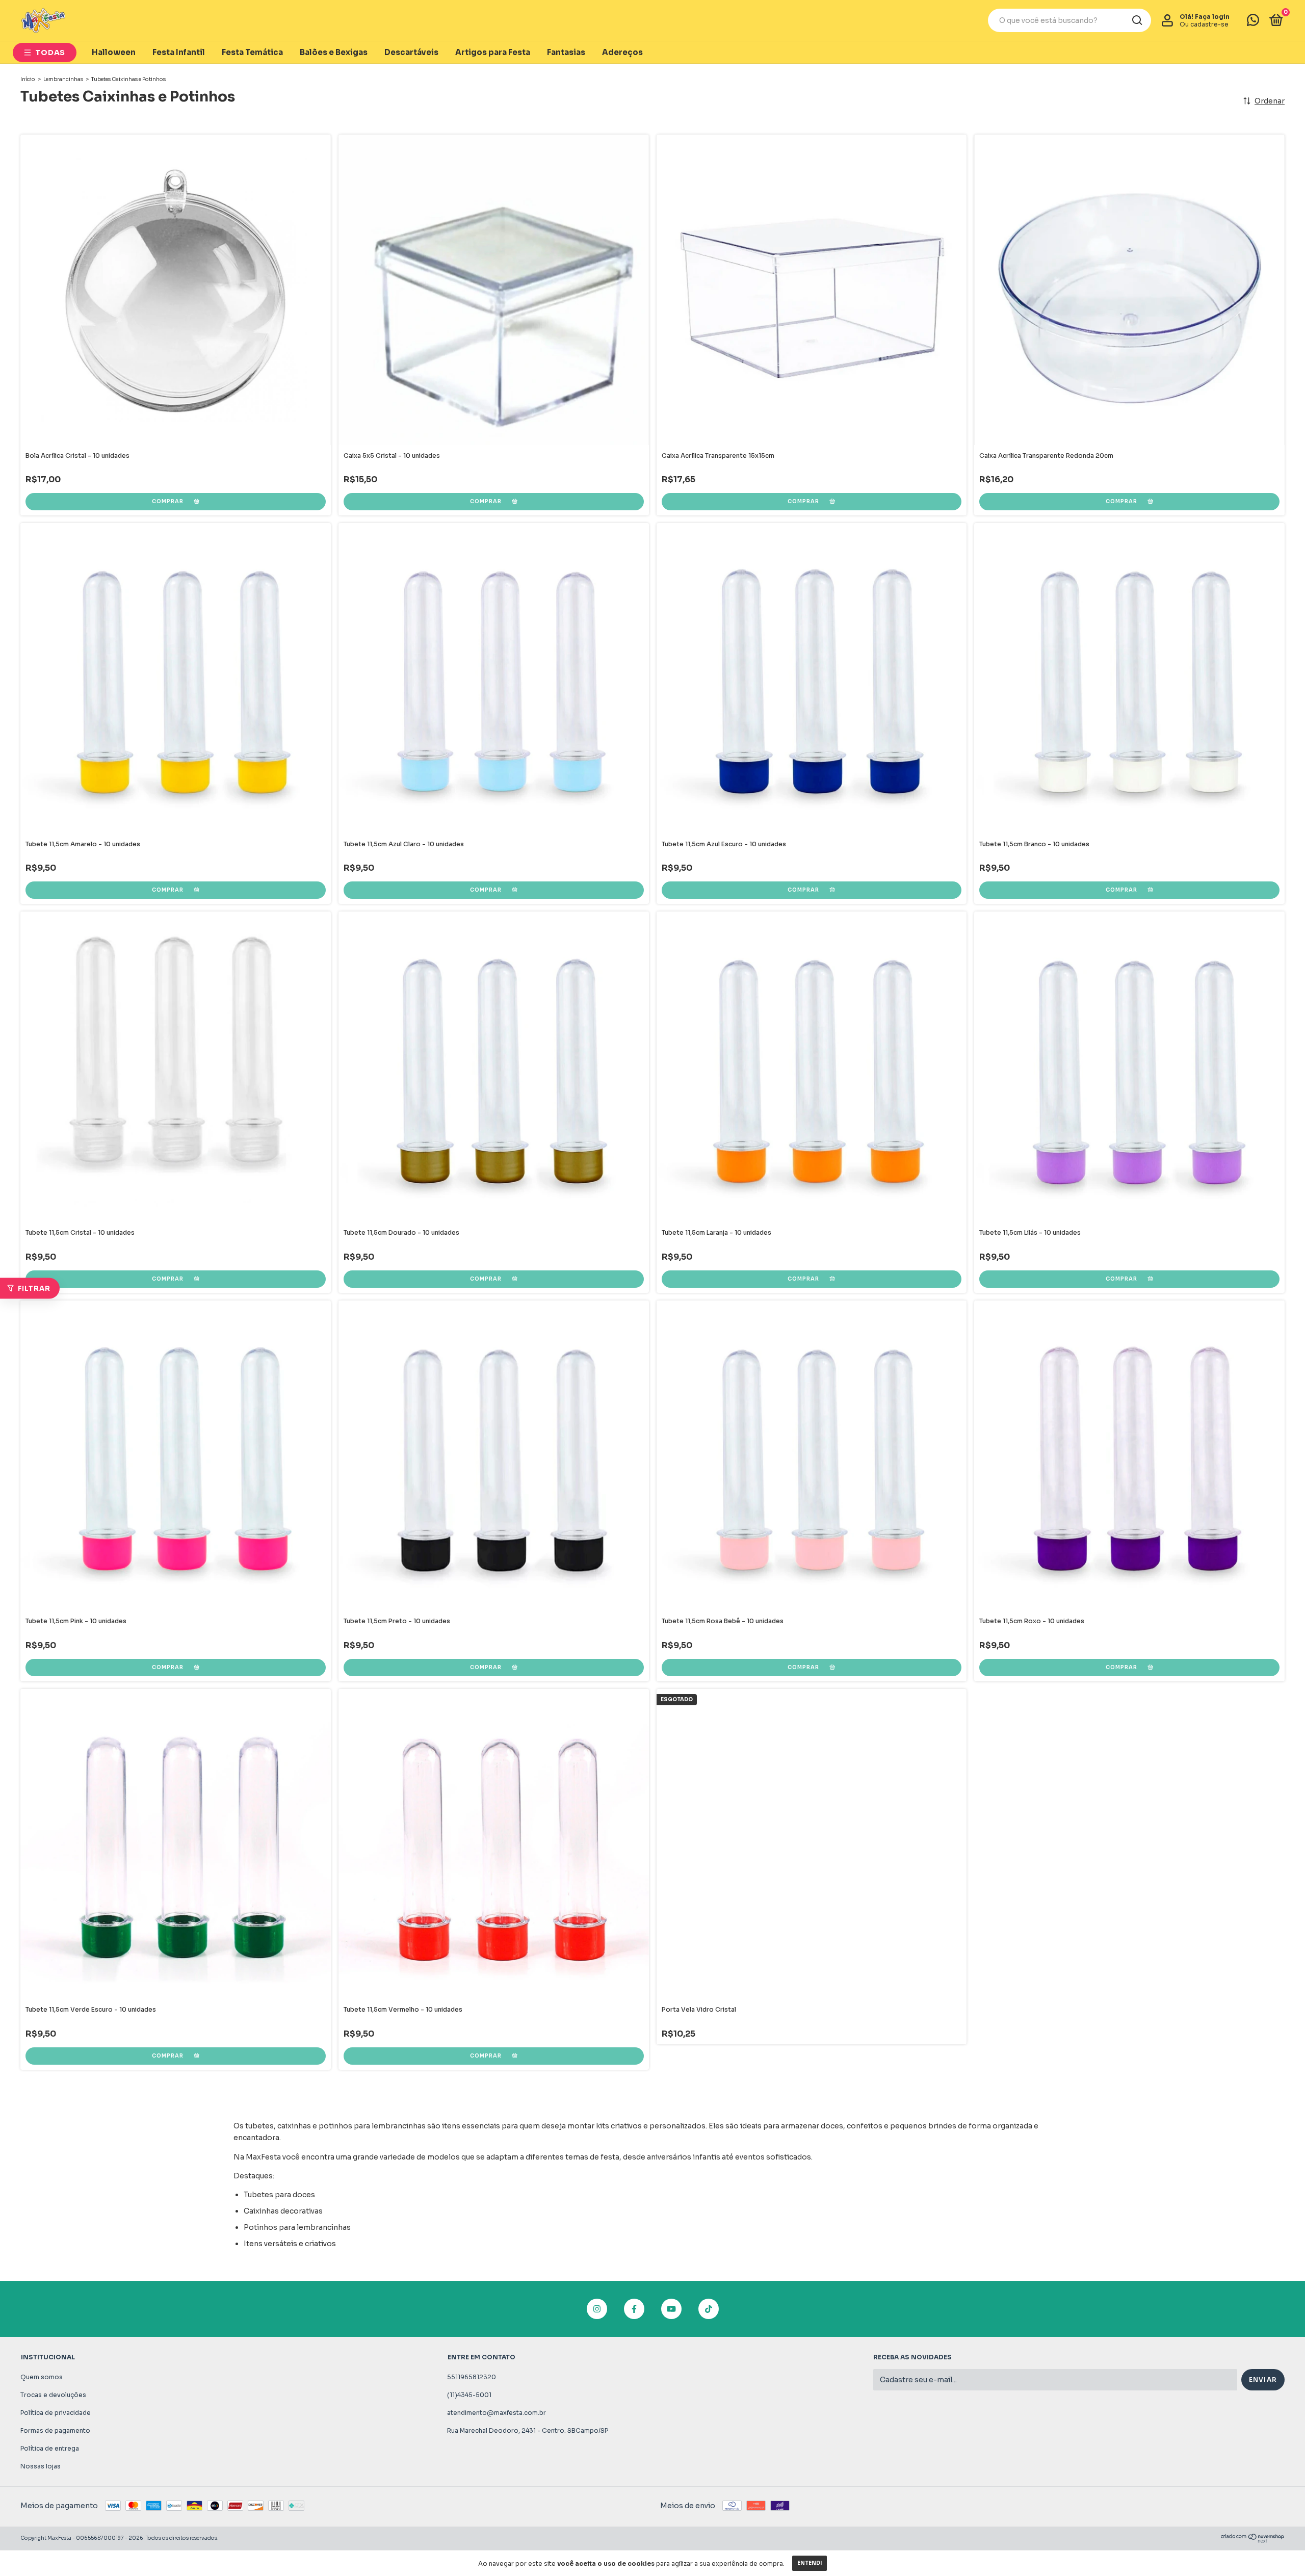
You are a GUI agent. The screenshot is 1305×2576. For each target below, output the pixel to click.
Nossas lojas (41, 2466)
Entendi (810, 2563)
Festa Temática (252, 52)
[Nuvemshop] (1253, 2540)
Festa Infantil (179, 52)
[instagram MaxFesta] (597, 2309)
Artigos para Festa (493, 52)
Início (28, 79)
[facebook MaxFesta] (634, 2309)
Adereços (622, 52)
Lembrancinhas (63, 79)
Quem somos (42, 2377)
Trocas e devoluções (53, 2395)
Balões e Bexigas (334, 52)
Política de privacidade (56, 2413)
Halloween (114, 52)
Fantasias (566, 52)
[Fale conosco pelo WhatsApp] (1253, 22)
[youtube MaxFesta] (671, 2309)
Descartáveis (411, 52)
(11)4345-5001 (469, 2395)
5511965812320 (472, 2377)
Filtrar (34, 1288)
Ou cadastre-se (1204, 24)
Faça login (1212, 17)
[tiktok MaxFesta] (709, 2309)
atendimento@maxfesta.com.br (497, 2413)
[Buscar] (1137, 20)
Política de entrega (50, 2448)
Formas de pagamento (55, 2430)
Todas (50, 53)
